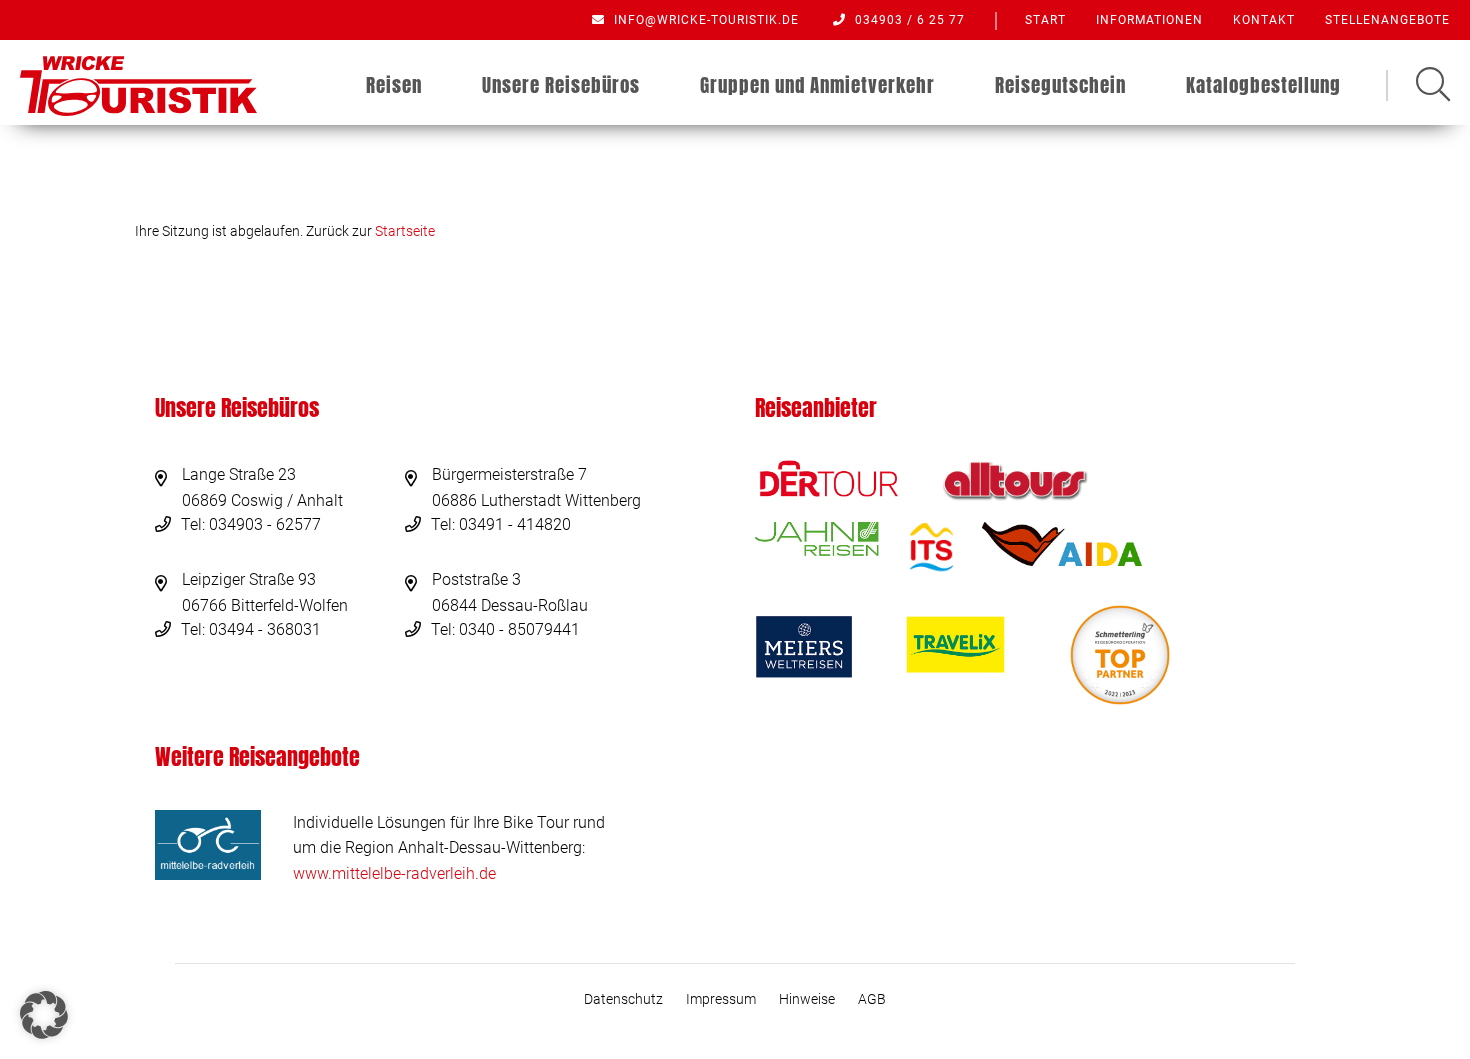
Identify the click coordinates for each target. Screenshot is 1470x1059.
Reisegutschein (1060, 85)
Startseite (405, 231)
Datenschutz (623, 999)
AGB (872, 999)
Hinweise (807, 999)
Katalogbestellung (1263, 85)
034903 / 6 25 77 (908, 20)
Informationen (1149, 20)
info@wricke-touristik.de (704, 20)
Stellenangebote (1387, 20)
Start (1045, 20)
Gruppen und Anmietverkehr (817, 85)
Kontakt (1264, 20)
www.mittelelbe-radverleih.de (394, 873)
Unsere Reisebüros (561, 85)
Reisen (394, 85)
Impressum (721, 999)
